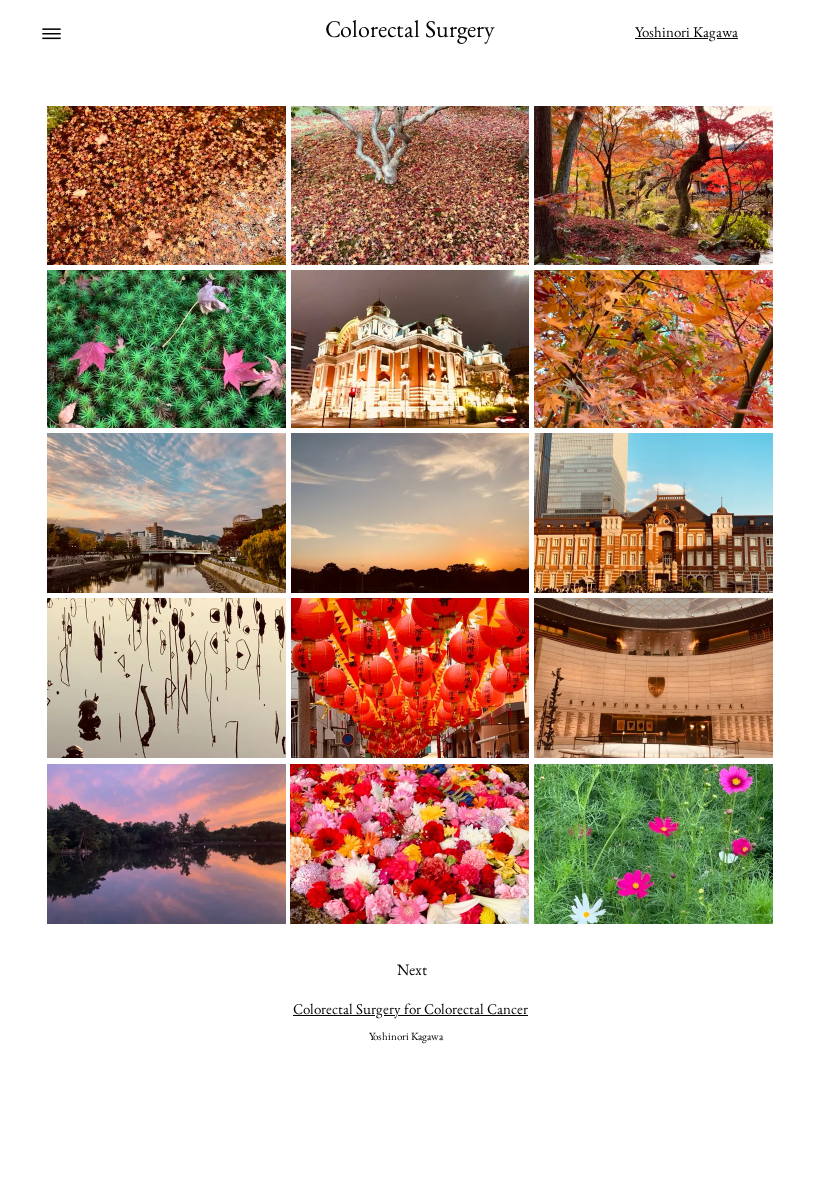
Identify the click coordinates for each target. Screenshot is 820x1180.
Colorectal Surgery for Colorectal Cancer (410, 1008)
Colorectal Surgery (410, 28)
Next (412, 969)
